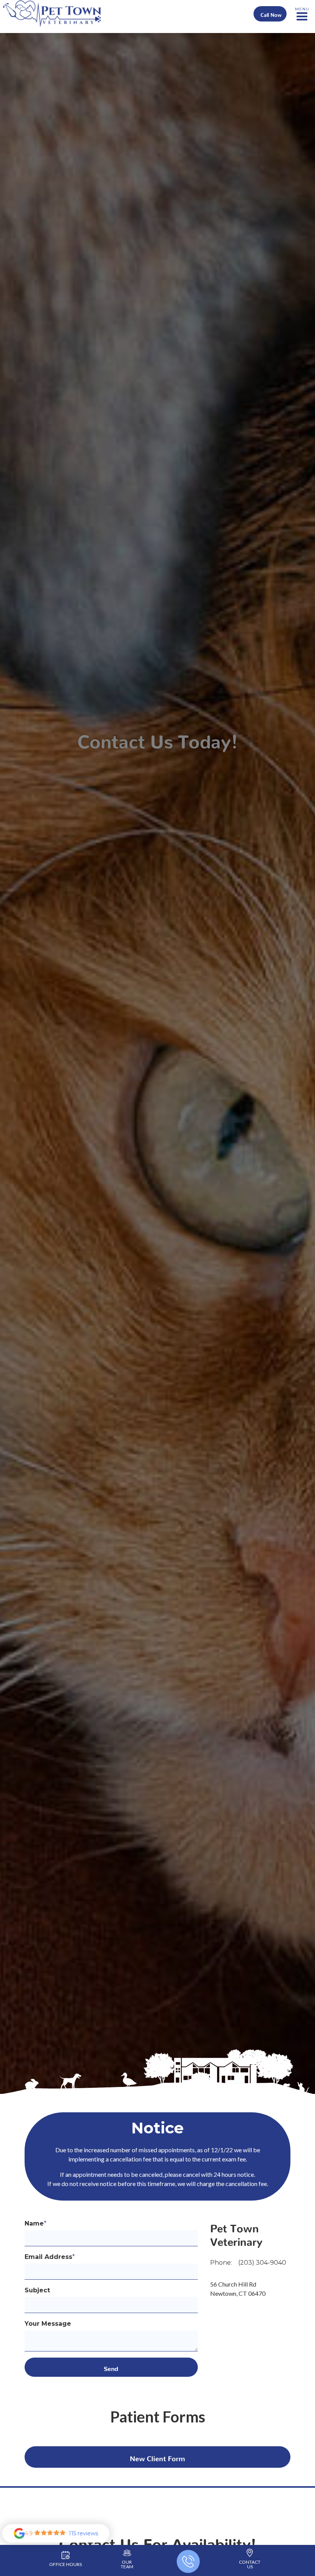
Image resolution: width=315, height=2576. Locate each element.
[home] (52, 14)
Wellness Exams (191, 36)
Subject (37, 2290)
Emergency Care (125, 36)
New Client (157, 2457)
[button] (302, 14)
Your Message (48, 2324)
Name (36, 2223)
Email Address (50, 2257)
